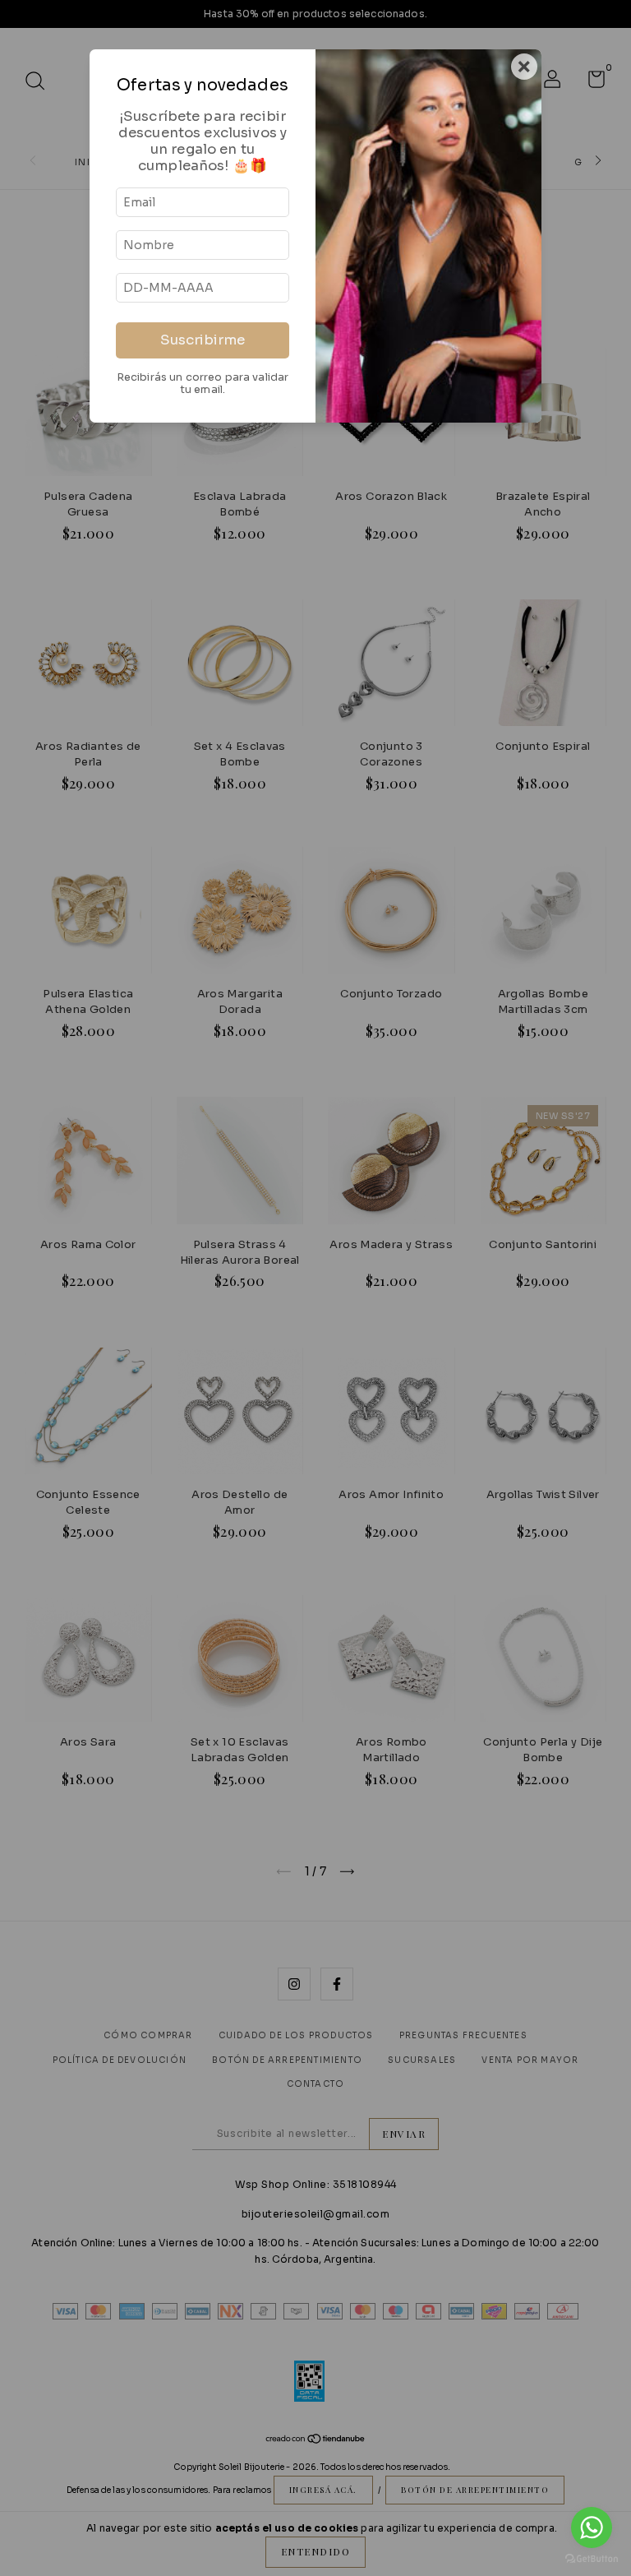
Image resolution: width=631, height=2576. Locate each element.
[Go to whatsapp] (592, 2527)
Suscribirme (203, 340)
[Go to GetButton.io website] (592, 2559)
